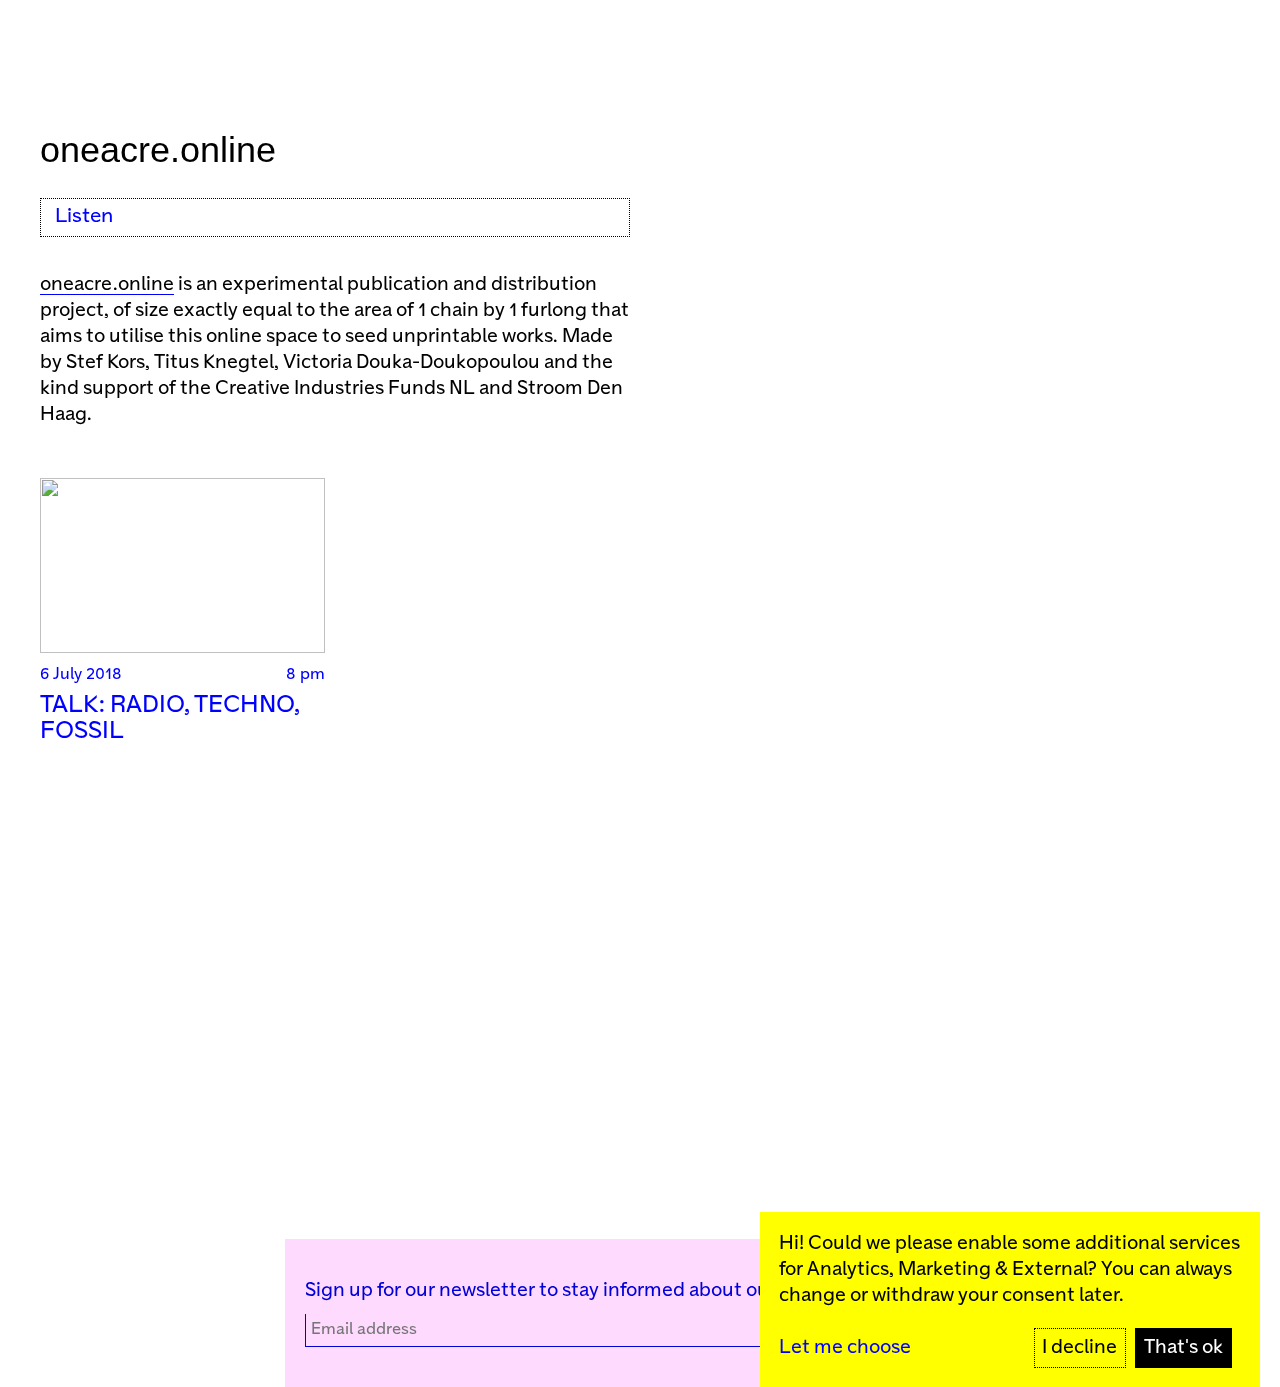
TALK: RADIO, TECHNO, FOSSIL (170, 718)
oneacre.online (107, 284)
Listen (84, 216)
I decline (1079, 1347)
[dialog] (1010, 1299)
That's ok (1183, 1347)
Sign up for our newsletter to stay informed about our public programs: (618, 1290)
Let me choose (845, 1347)
